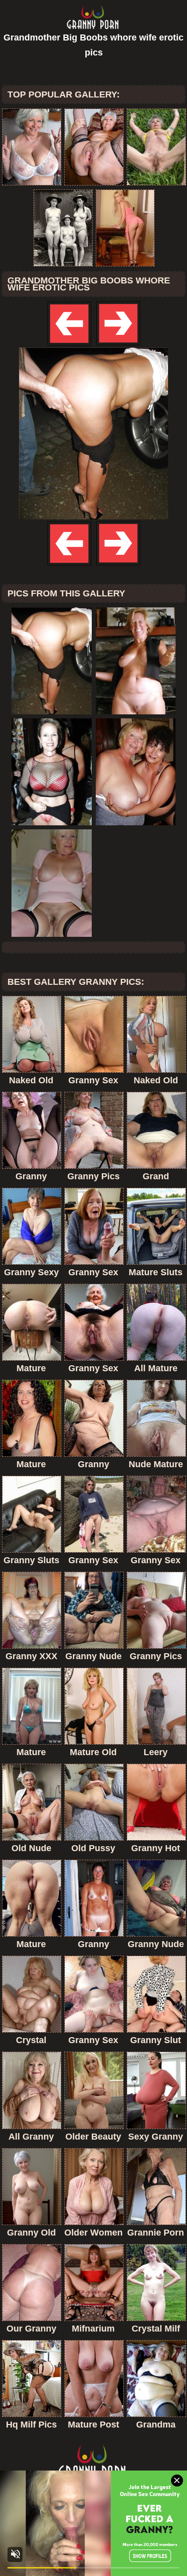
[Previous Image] (70, 345)
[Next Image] (118, 345)
